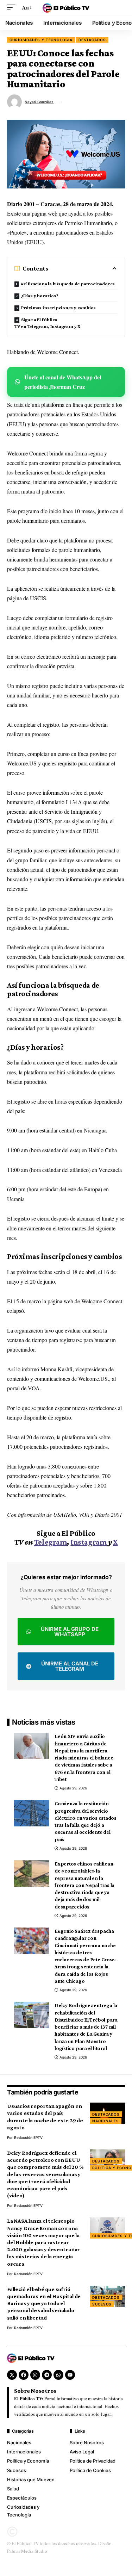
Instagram (89, 1542)
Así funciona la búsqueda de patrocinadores (68, 284)
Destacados (92, 40)
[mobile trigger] (13, 7)
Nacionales (106, 2121)
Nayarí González (39, 102)
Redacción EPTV (28, 2137)
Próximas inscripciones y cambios (58, 308)
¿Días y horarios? (40, 296)
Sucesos (102, 2304)
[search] (120, 7)
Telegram (51, 1542)
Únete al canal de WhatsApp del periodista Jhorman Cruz (63, 382)
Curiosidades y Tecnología (41, 40)
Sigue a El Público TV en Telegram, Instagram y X (47, 323)
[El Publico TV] (66, 7)
